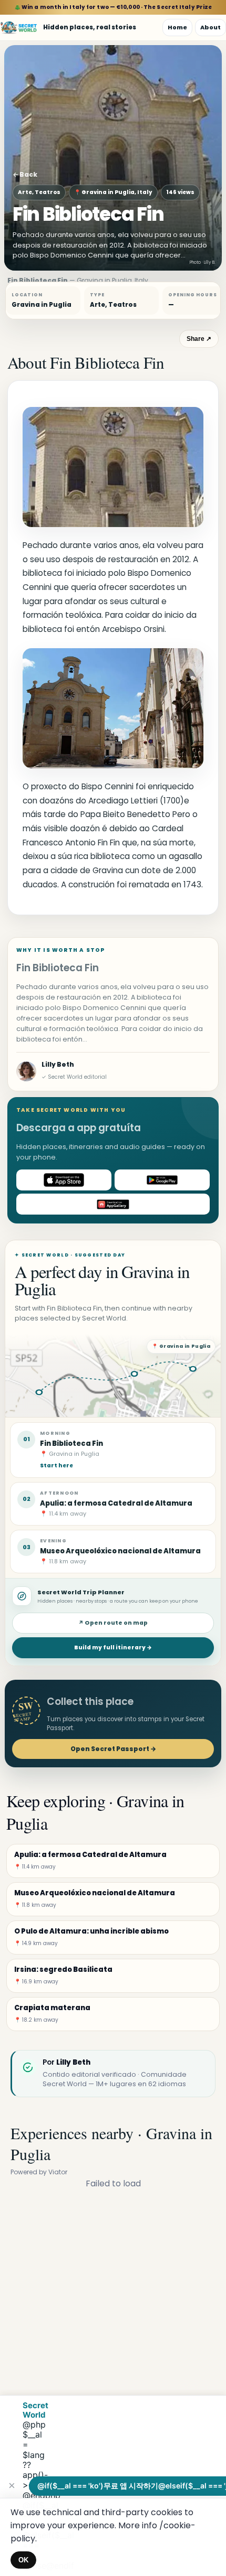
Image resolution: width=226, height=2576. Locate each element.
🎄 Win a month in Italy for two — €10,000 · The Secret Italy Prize (113, 7)
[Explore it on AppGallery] (113, 1204)
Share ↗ (199, 339)
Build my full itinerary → (113, 1647)
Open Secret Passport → (113, 1749)
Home (177, 27)
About (210, 27)
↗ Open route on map (113, 1623)
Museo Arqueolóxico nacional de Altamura (120, 1551)
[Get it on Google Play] (162, 1180)
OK (23, 2560)
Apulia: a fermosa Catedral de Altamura (116, 1503)
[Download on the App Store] (64, 1180)
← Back (25, 174)
